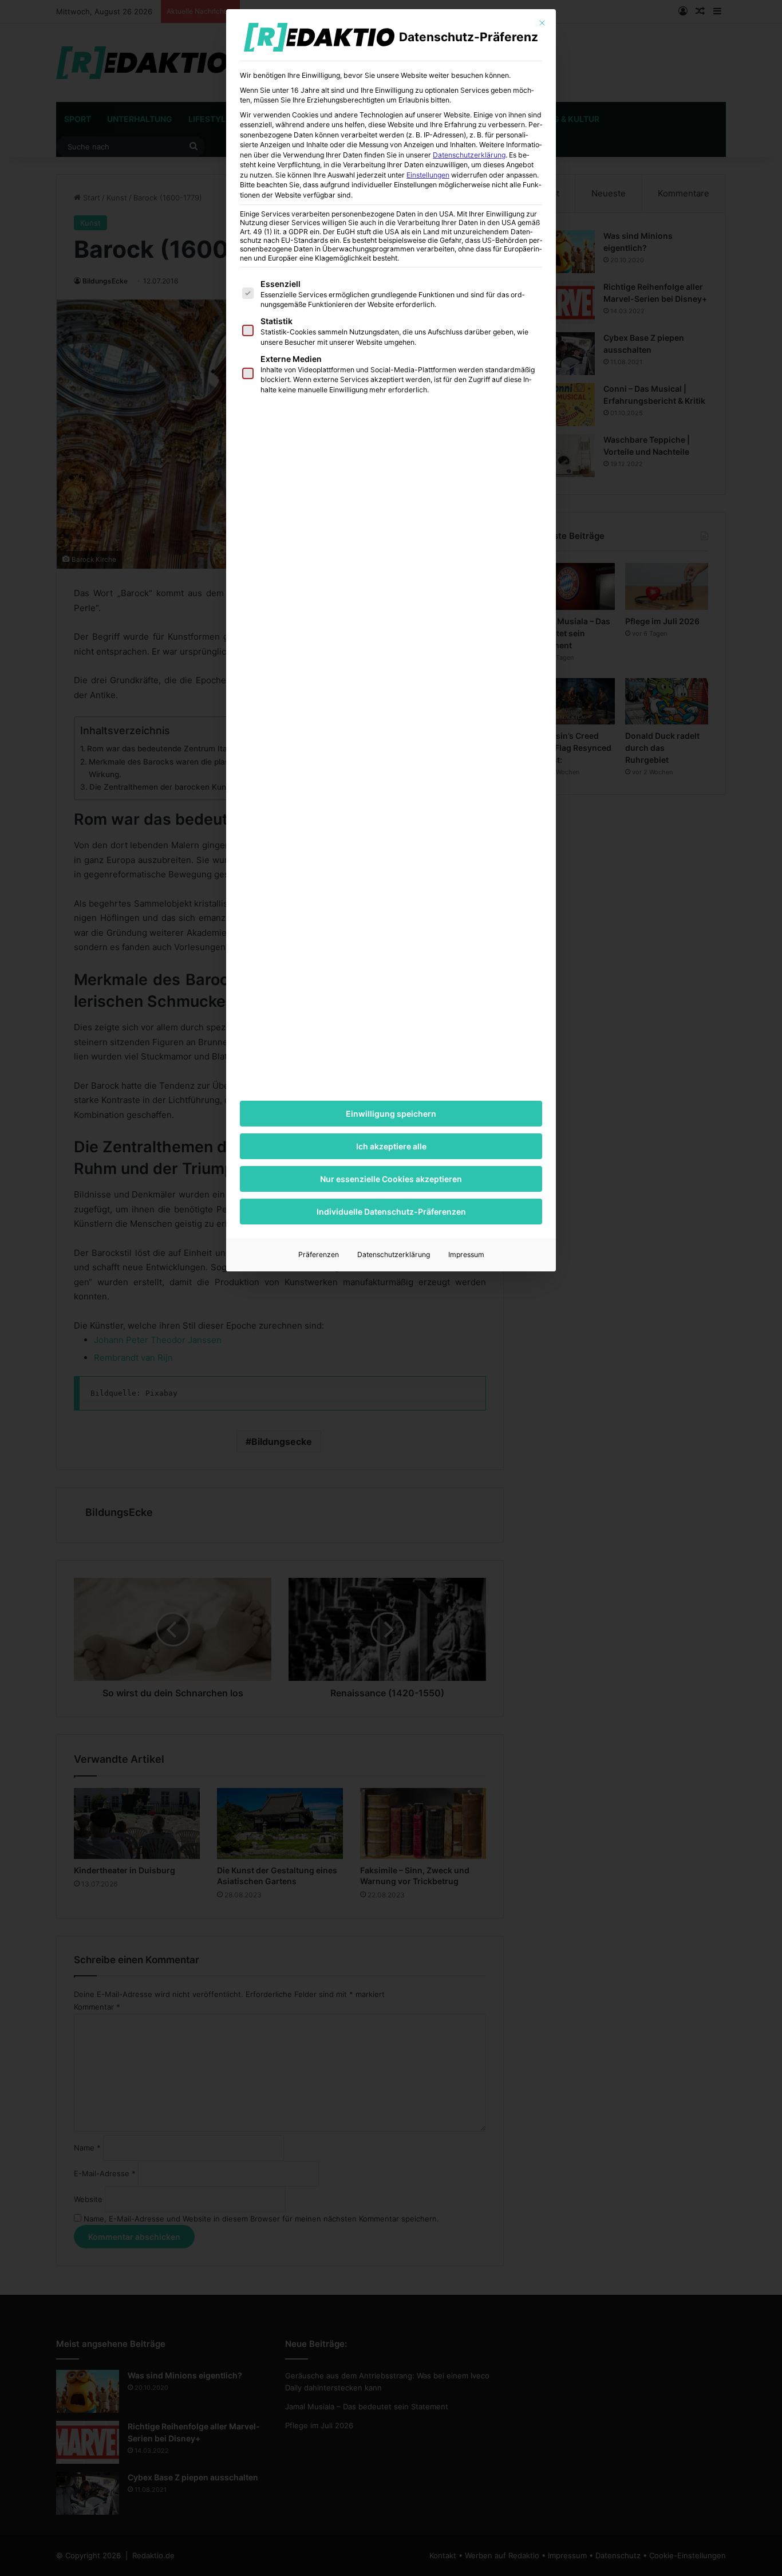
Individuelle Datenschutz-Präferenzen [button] (391, 1212)
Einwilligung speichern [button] (391, 1114)
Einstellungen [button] (428, 175)
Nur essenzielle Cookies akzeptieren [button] (391, 1179)
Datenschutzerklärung (469, 155)
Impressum (466, 1254)
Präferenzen (319, 1254)
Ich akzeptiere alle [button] (391, 1146)
